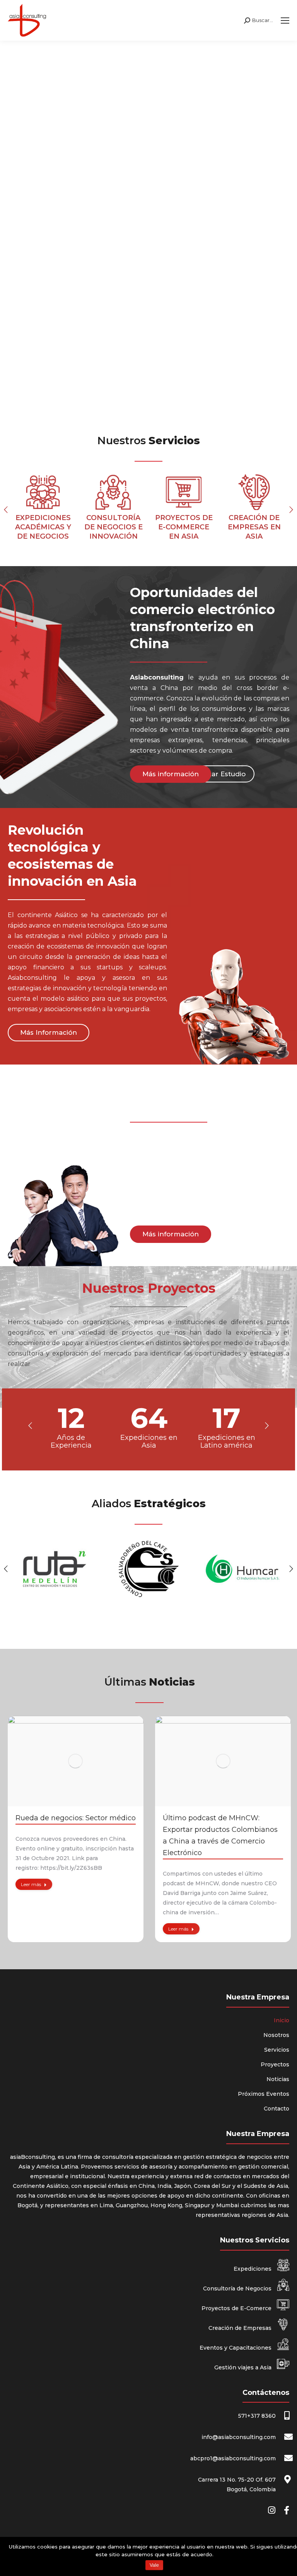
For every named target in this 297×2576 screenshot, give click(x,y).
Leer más (31, 1884)
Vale (154, 2565)
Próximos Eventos (264, 2094)
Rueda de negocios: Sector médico (76, 1818)
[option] (43, 510)
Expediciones (253, 2269)
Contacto (277, 2109)
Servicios (277, 2050)
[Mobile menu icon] (285, 21)
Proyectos (275, 2064)
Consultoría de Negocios (238, 2288)
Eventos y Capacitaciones (236, 2348)
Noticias (278, 2079)
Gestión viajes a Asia (244, 2367)
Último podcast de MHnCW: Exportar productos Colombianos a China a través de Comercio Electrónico (220, 1835)
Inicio (282, 2020)
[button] (6, 510)
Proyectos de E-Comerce (237, 2308)
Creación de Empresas (241, 2328)
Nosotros (276, 2035)
